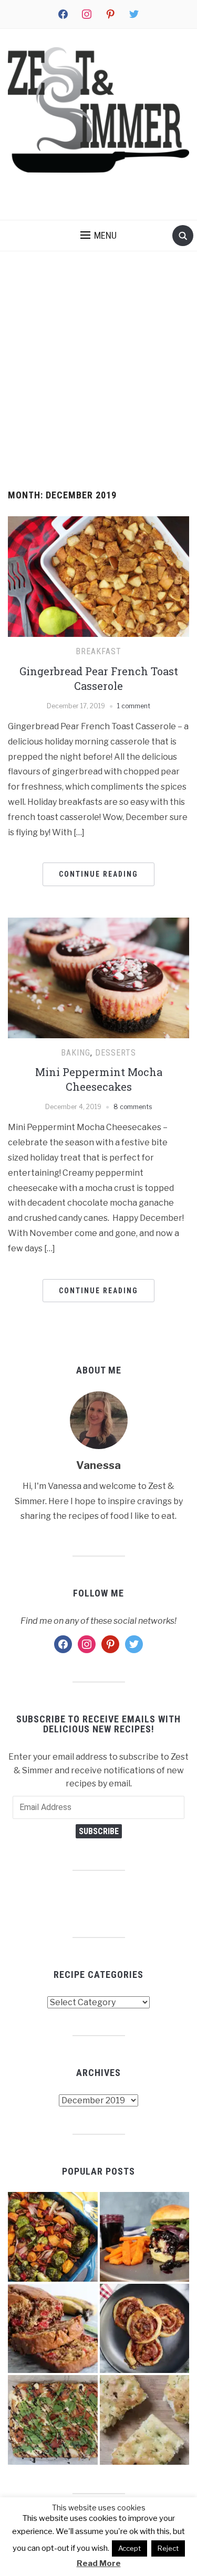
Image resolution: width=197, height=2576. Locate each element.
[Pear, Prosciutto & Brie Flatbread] (53, 2420)
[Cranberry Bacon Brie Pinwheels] (145, 2329)
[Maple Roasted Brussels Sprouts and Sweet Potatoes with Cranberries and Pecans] (53, 2237)
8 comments (133, 1107)
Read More (99, 2563)
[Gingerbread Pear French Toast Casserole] (98, 576)
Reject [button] (168, 2548)
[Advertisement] (98, 371)
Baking (76, 1053)
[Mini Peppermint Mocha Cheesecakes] (98, 977)
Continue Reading (98, 874)
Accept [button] (129, 2548)
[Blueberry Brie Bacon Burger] (145, 2237)
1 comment (134, 706)
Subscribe (99, 1831)
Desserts (116, 1053)
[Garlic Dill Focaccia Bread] (145, 2420)
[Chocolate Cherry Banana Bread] (53, 2329)
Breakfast (98, 651)
